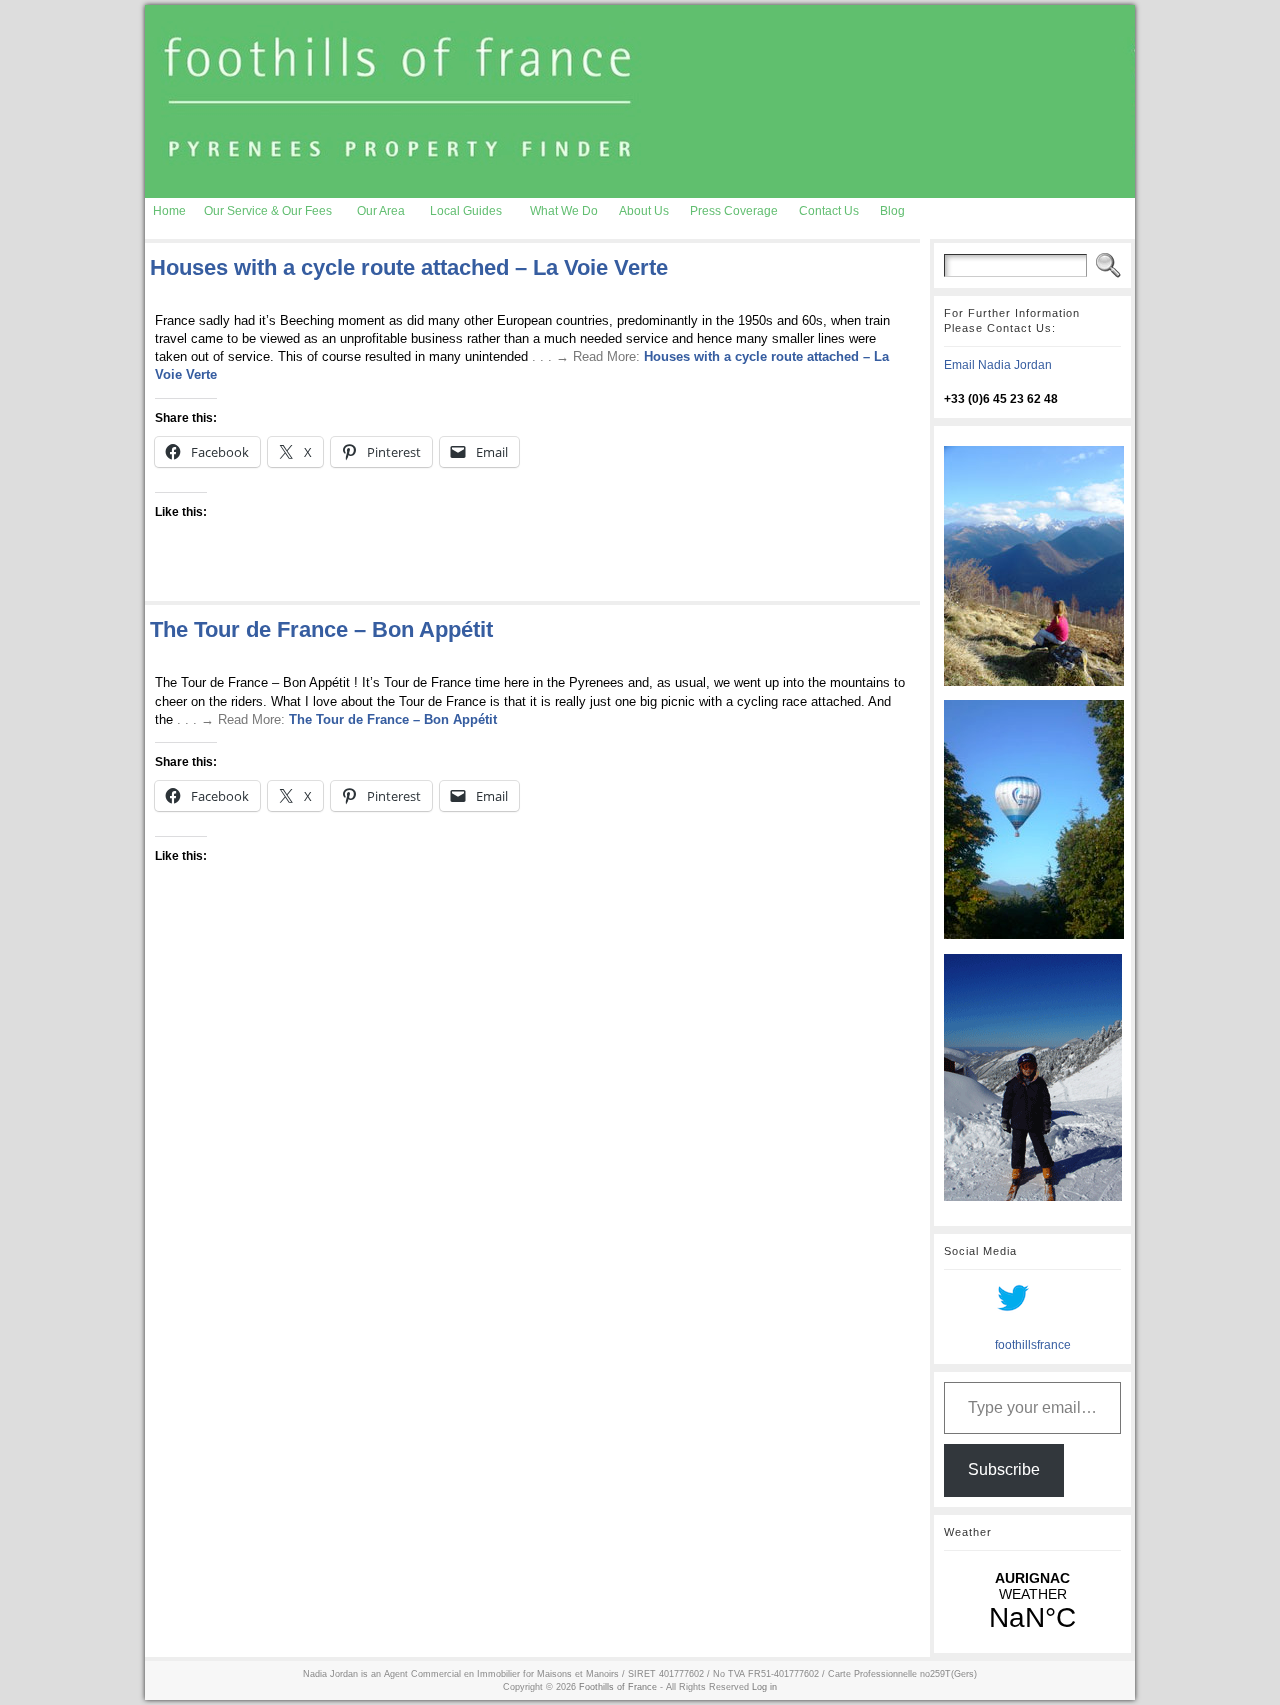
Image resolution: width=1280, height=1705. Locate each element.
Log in (764, 1687)
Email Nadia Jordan (998, 365)
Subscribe (1004, 1469)
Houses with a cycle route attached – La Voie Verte (409, 267)
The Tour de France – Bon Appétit (321, 629)
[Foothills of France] (640, 101)
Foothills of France (618, 1687)
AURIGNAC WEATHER (1032, 1602)
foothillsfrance (1033, 1345)
